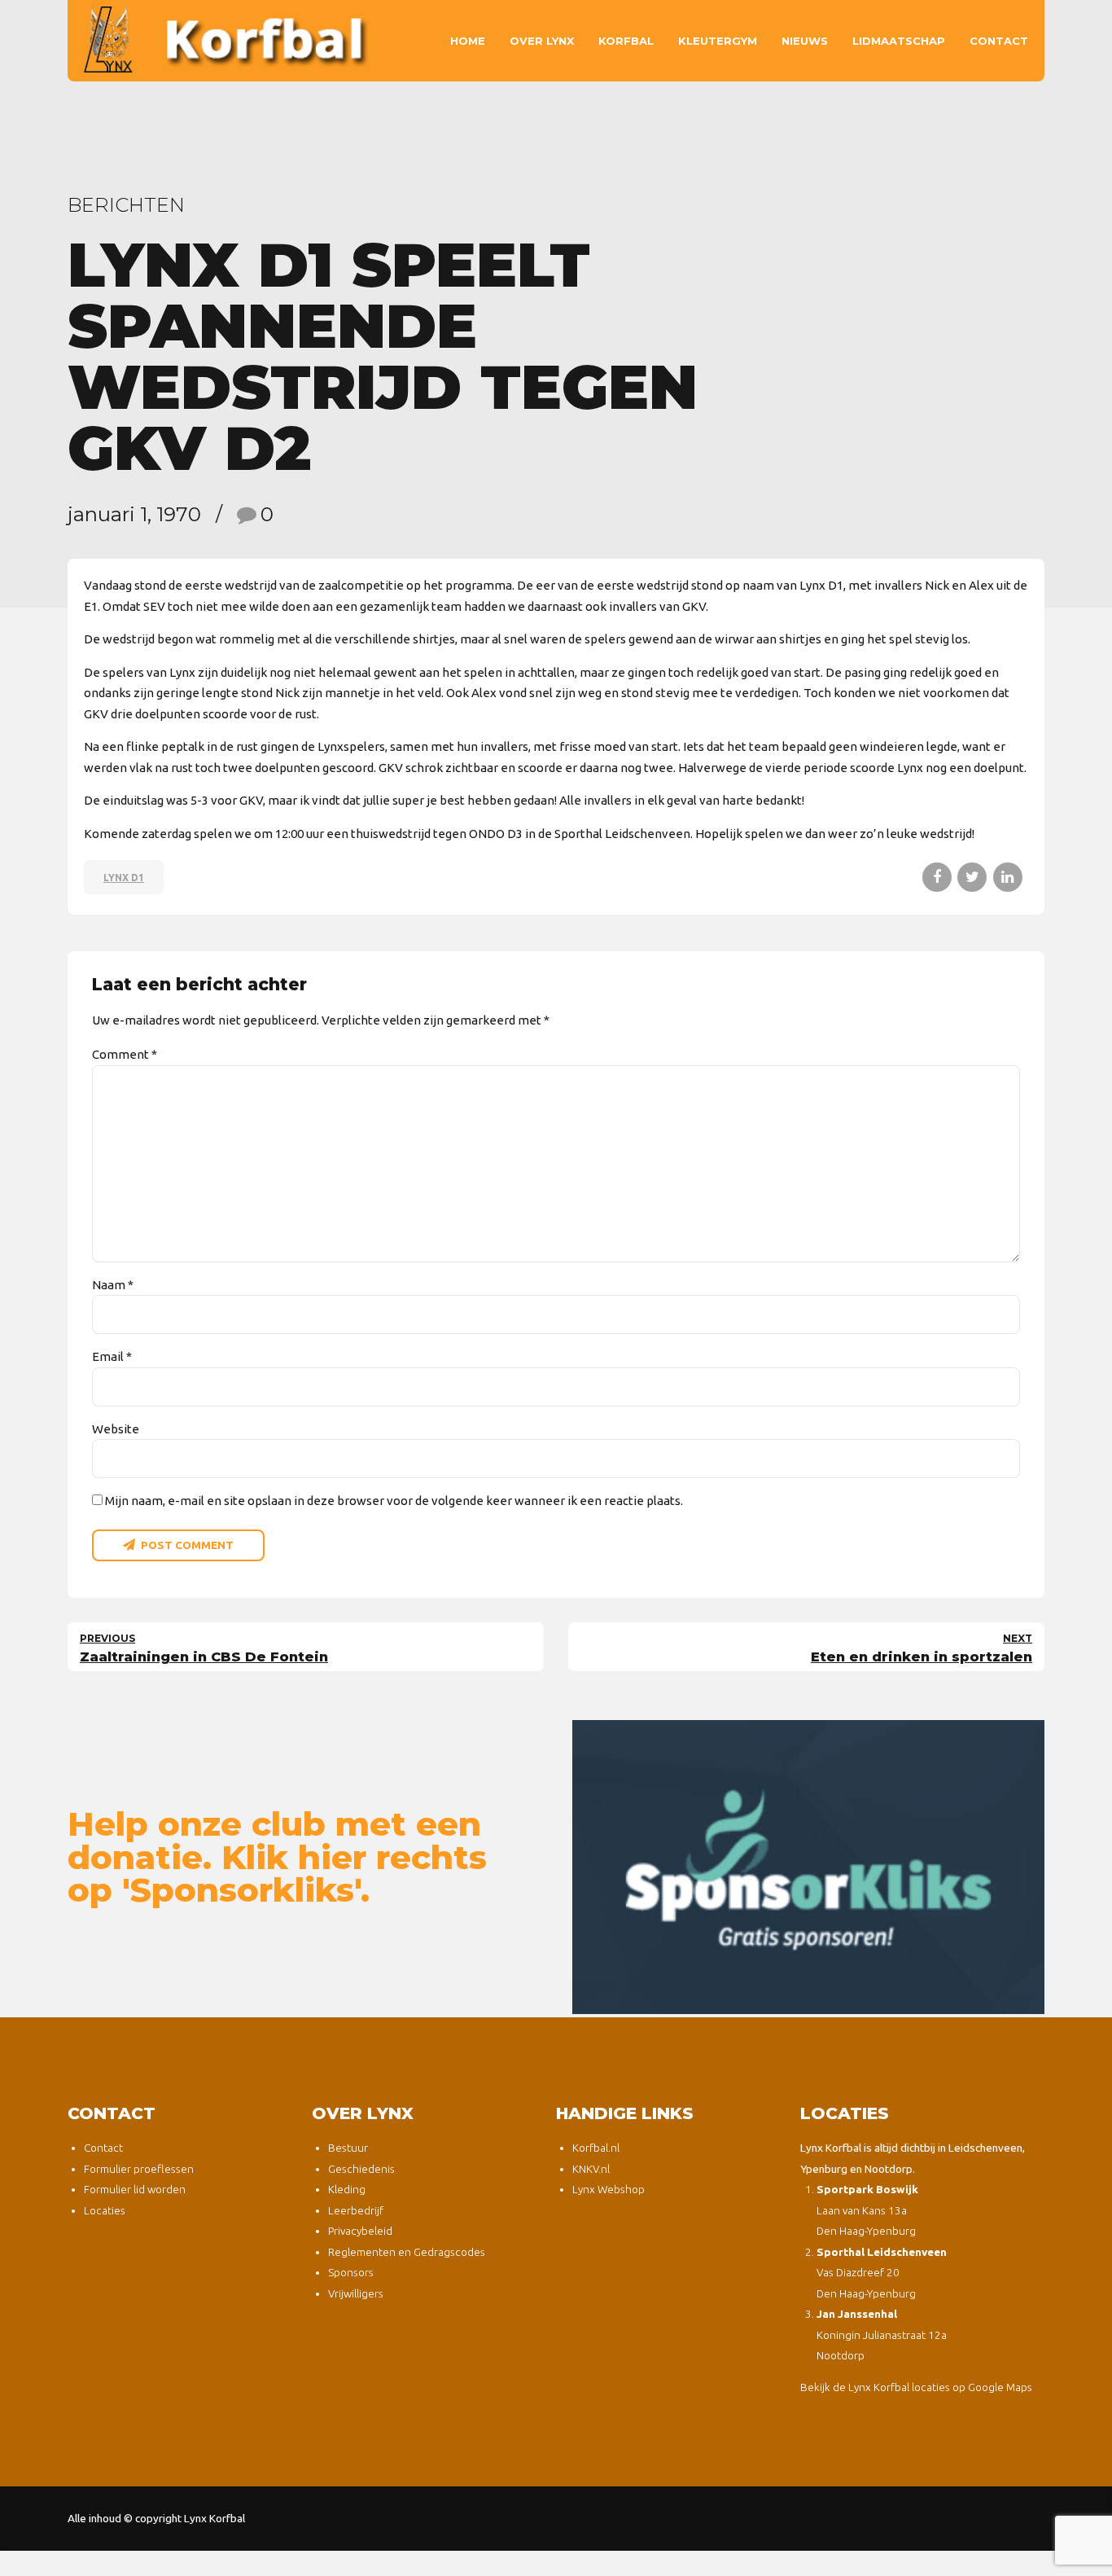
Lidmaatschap (899, 41)
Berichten (126, 205)
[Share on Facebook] (937, 877)
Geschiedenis (361, 2169)
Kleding (347, 2189)
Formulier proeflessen (139, 2169)
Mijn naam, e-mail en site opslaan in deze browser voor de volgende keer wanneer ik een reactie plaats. (394, 1501)
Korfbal (626, 41)
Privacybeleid (360, 2231)
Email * (112, 1356)
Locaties (105, 2210)
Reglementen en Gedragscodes (407, 2252)
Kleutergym (718, 41)
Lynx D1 (124, 878)
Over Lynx (542, 41)
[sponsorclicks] (808, 1867)
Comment (125, 1054)
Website (116, 1429)
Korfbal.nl (596, 2148)
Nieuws (805, 41)
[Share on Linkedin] (1008, 877)
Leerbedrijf (356, 2210)
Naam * (113, 1285)
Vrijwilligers (356, 2293)
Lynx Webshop (609, 2189)
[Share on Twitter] (972, 877)
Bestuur (348, 2148)
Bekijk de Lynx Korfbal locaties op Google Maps (916, 2387)
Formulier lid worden (135, 2189)
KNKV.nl (591, 2169)
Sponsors (351, 2272)
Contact (999, 41)
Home (468, 41)
